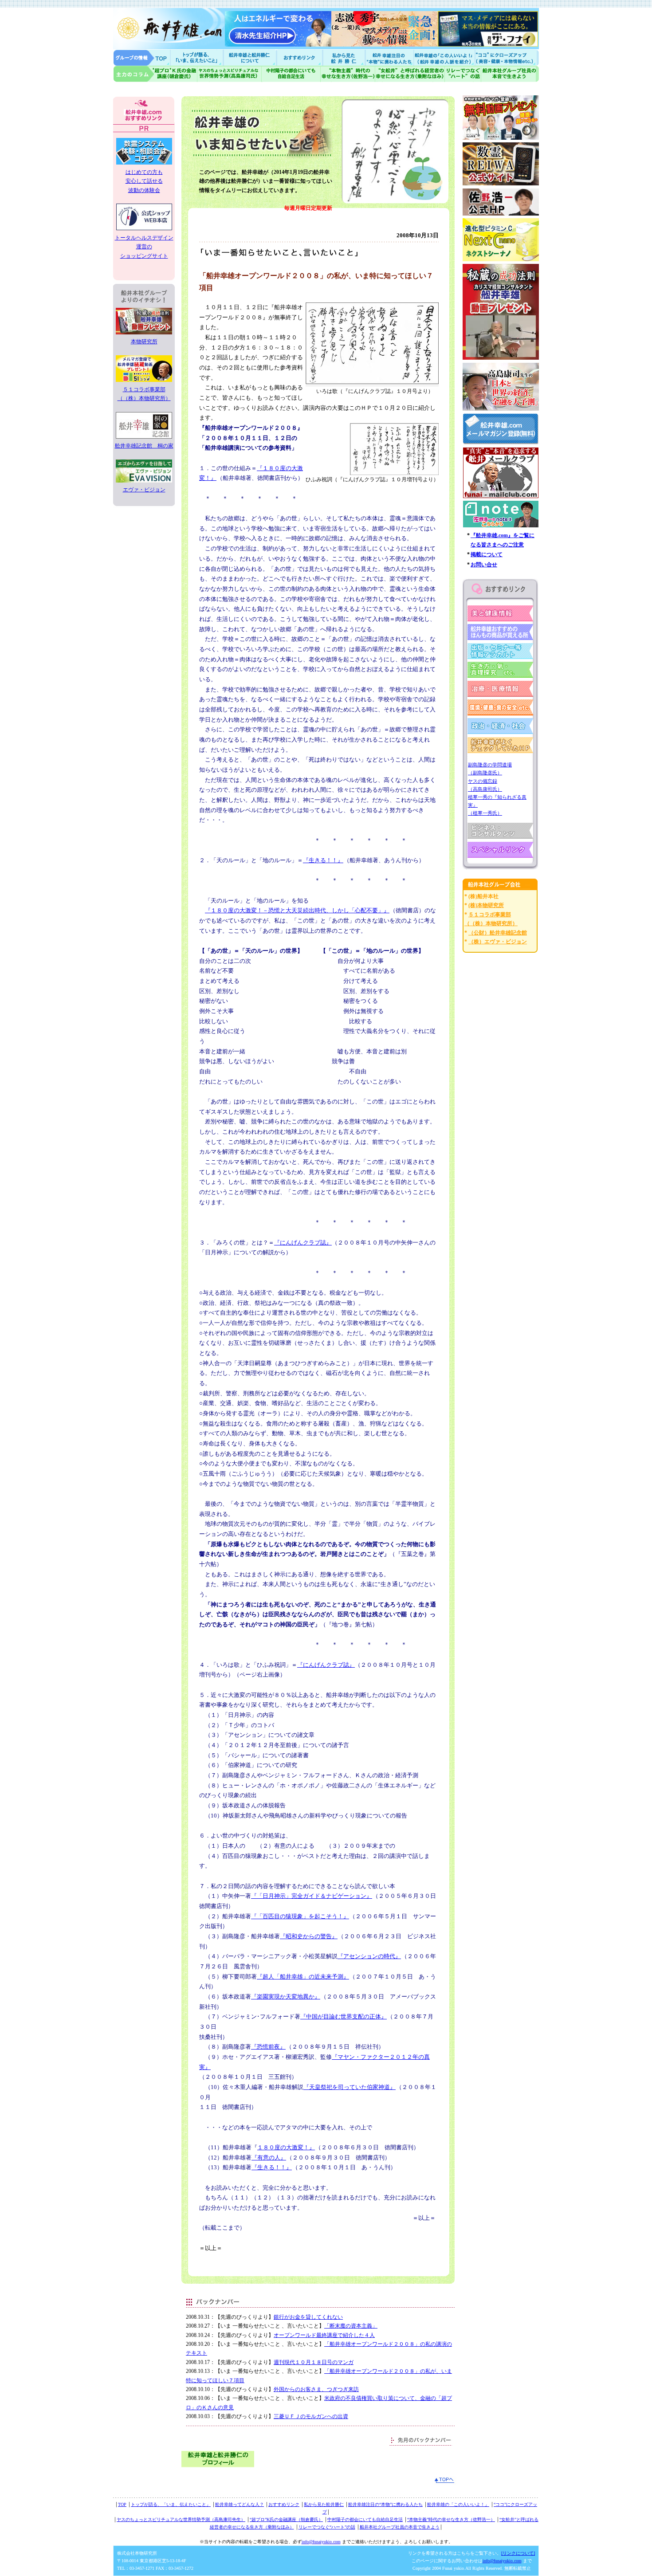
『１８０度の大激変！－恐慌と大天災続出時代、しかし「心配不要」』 (297, 910)
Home (142, 57)
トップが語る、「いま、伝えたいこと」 (171, 2504)
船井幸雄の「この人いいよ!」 (444, 57)
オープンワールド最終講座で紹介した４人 (324, 2335)
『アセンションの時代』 (369, 1956)
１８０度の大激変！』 (286, 2147)
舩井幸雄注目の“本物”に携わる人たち (385, 2504)
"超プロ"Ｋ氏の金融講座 (155, 74)
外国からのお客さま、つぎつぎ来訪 (316, 2389)
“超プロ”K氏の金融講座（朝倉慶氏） (286, 2519)
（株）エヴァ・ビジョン (498, 942)
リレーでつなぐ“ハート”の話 (327, 2527)
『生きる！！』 (323, 860)
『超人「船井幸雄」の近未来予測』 (303, 1977)
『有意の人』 (269, 2158)
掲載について (487, 554)
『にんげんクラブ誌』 (303, 1243)
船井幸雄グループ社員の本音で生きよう (510, 74)
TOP (122, 2504)
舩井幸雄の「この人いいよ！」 (458, 2504)
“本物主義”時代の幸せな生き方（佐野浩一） (451, 2519)
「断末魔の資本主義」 (351, 2326)
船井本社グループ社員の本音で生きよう (400, 2527)
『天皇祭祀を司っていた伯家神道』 (350, 2087)
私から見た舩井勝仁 (344, 57)
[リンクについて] (518, 2553)
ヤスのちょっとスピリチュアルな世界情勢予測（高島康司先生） (181, 2519)
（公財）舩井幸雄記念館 (498, 933)
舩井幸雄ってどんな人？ (240, 2504)
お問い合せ (484, 565)
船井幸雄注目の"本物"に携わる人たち (389, 57)
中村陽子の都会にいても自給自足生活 (291, 74)
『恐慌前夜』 (268, 2047)
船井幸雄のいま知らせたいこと (197, 57)
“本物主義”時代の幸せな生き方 (348, 74)
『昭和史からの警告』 (309, 1936)
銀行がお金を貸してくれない (308, 2317)
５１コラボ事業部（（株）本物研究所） (144, 394)
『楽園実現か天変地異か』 (286, 1997)
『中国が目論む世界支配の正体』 (344, 2016)
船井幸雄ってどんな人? (251, 57)
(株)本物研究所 (486, 905)
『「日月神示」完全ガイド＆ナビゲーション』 (312, 1896)
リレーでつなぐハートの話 (463, 74)
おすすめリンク (300, 57)
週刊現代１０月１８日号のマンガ (314, 2362)
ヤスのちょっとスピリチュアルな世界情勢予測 (230, 74)
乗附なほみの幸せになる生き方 (410, 74)
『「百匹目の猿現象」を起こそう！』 (300, 1916)
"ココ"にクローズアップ (507, 57)
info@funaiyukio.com (321, 2542)
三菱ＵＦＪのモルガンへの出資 (311, 2416)
